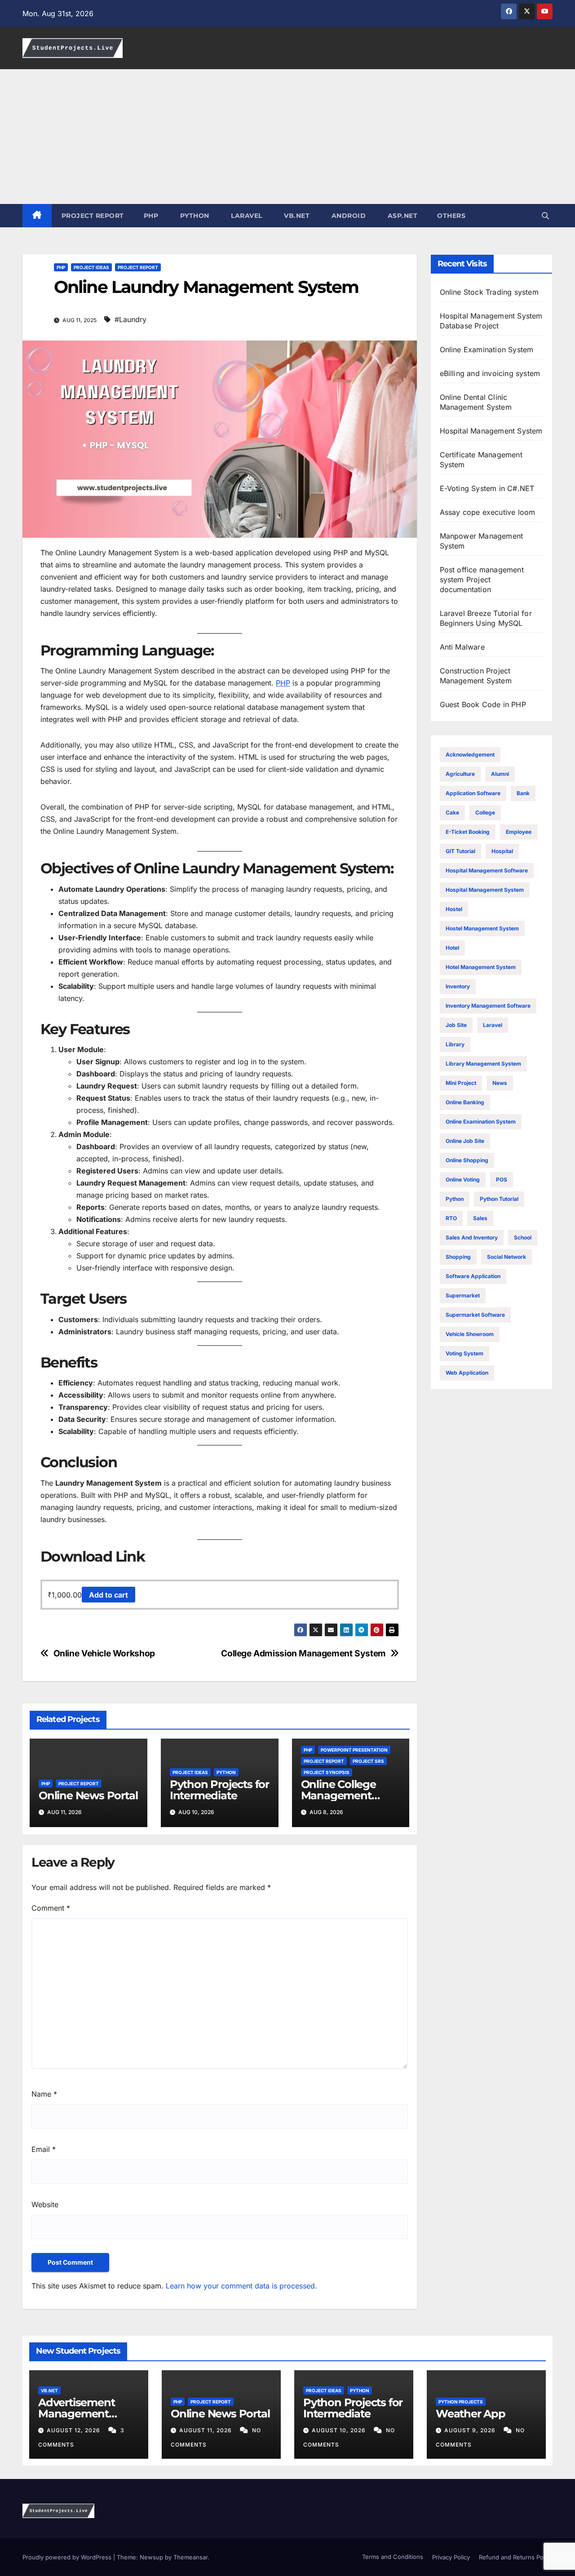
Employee (519, 832)
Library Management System (483, 1064)
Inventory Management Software (488, 1006)
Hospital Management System (485, 890)
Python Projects (461, 2402)
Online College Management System (338, 1795)
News (500, 1083)
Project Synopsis (327, 1772)
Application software (473, 793)
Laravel (493, 1025)
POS (502, 1180)
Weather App (471, 2414)
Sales (480, 1218)
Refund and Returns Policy (516, 2557)
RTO (451, 1218)
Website (45, 2204)
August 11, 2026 (206, 2430)
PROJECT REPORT (93, 216)
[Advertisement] (287, 137)
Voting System (464, 1353)
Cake (452, 812)
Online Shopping (467, 1160)
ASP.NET (401, 216)
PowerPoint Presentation (354, 1750)
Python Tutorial (499, 1199)
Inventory (458, 986)
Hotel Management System (481, 967)
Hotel (452, 948)
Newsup (151, 2557)
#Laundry (130, 319)
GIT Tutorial (460, 851)
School (523, 1237)
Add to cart (108, 1595)
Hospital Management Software (487, 870)
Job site (456, 1025)
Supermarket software (475, 1315)
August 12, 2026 (74, 2430)
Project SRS (368, 1761)
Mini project (461, 1083)
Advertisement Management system (76, 2414)
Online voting (463, 1180)
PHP (151, 216)
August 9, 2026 (471, 2430)
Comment (51, 1908)
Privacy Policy (451, 2557)
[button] (545, 216)
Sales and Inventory (472, 1237)
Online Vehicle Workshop (104, 1653)
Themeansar (190, 2557)
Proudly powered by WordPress (68, 2557)
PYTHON (194, 216)
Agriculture (460, 774)
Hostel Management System (482, 928)
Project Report (138, 267)
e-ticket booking (468, 832)
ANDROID (347, 216)
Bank (523, 793)
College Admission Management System (303, 1653)
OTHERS (451, 216)
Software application (473, 1276)
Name (44, 2094)
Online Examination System (481, 1122)
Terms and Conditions (392, 2557)
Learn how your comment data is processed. (241, 2286)
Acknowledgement (470, 755)
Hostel (454, 909)
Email (44, 2149)
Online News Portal (88, 1795)
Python (226, 1772)
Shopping (458, 1257)
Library (455, 1044)
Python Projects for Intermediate (219, 1790)
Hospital (502, 851)
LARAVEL (246, 216)
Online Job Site (465, 1141)
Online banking (465, 1102)
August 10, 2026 (340, 2430)
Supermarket (463, 1295)
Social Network (506, 1257)
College (485, 812)
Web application (467, 1373)
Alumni (500, 774)
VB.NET (296, 216)
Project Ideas (91, 267)
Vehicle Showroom (470, 1334)
